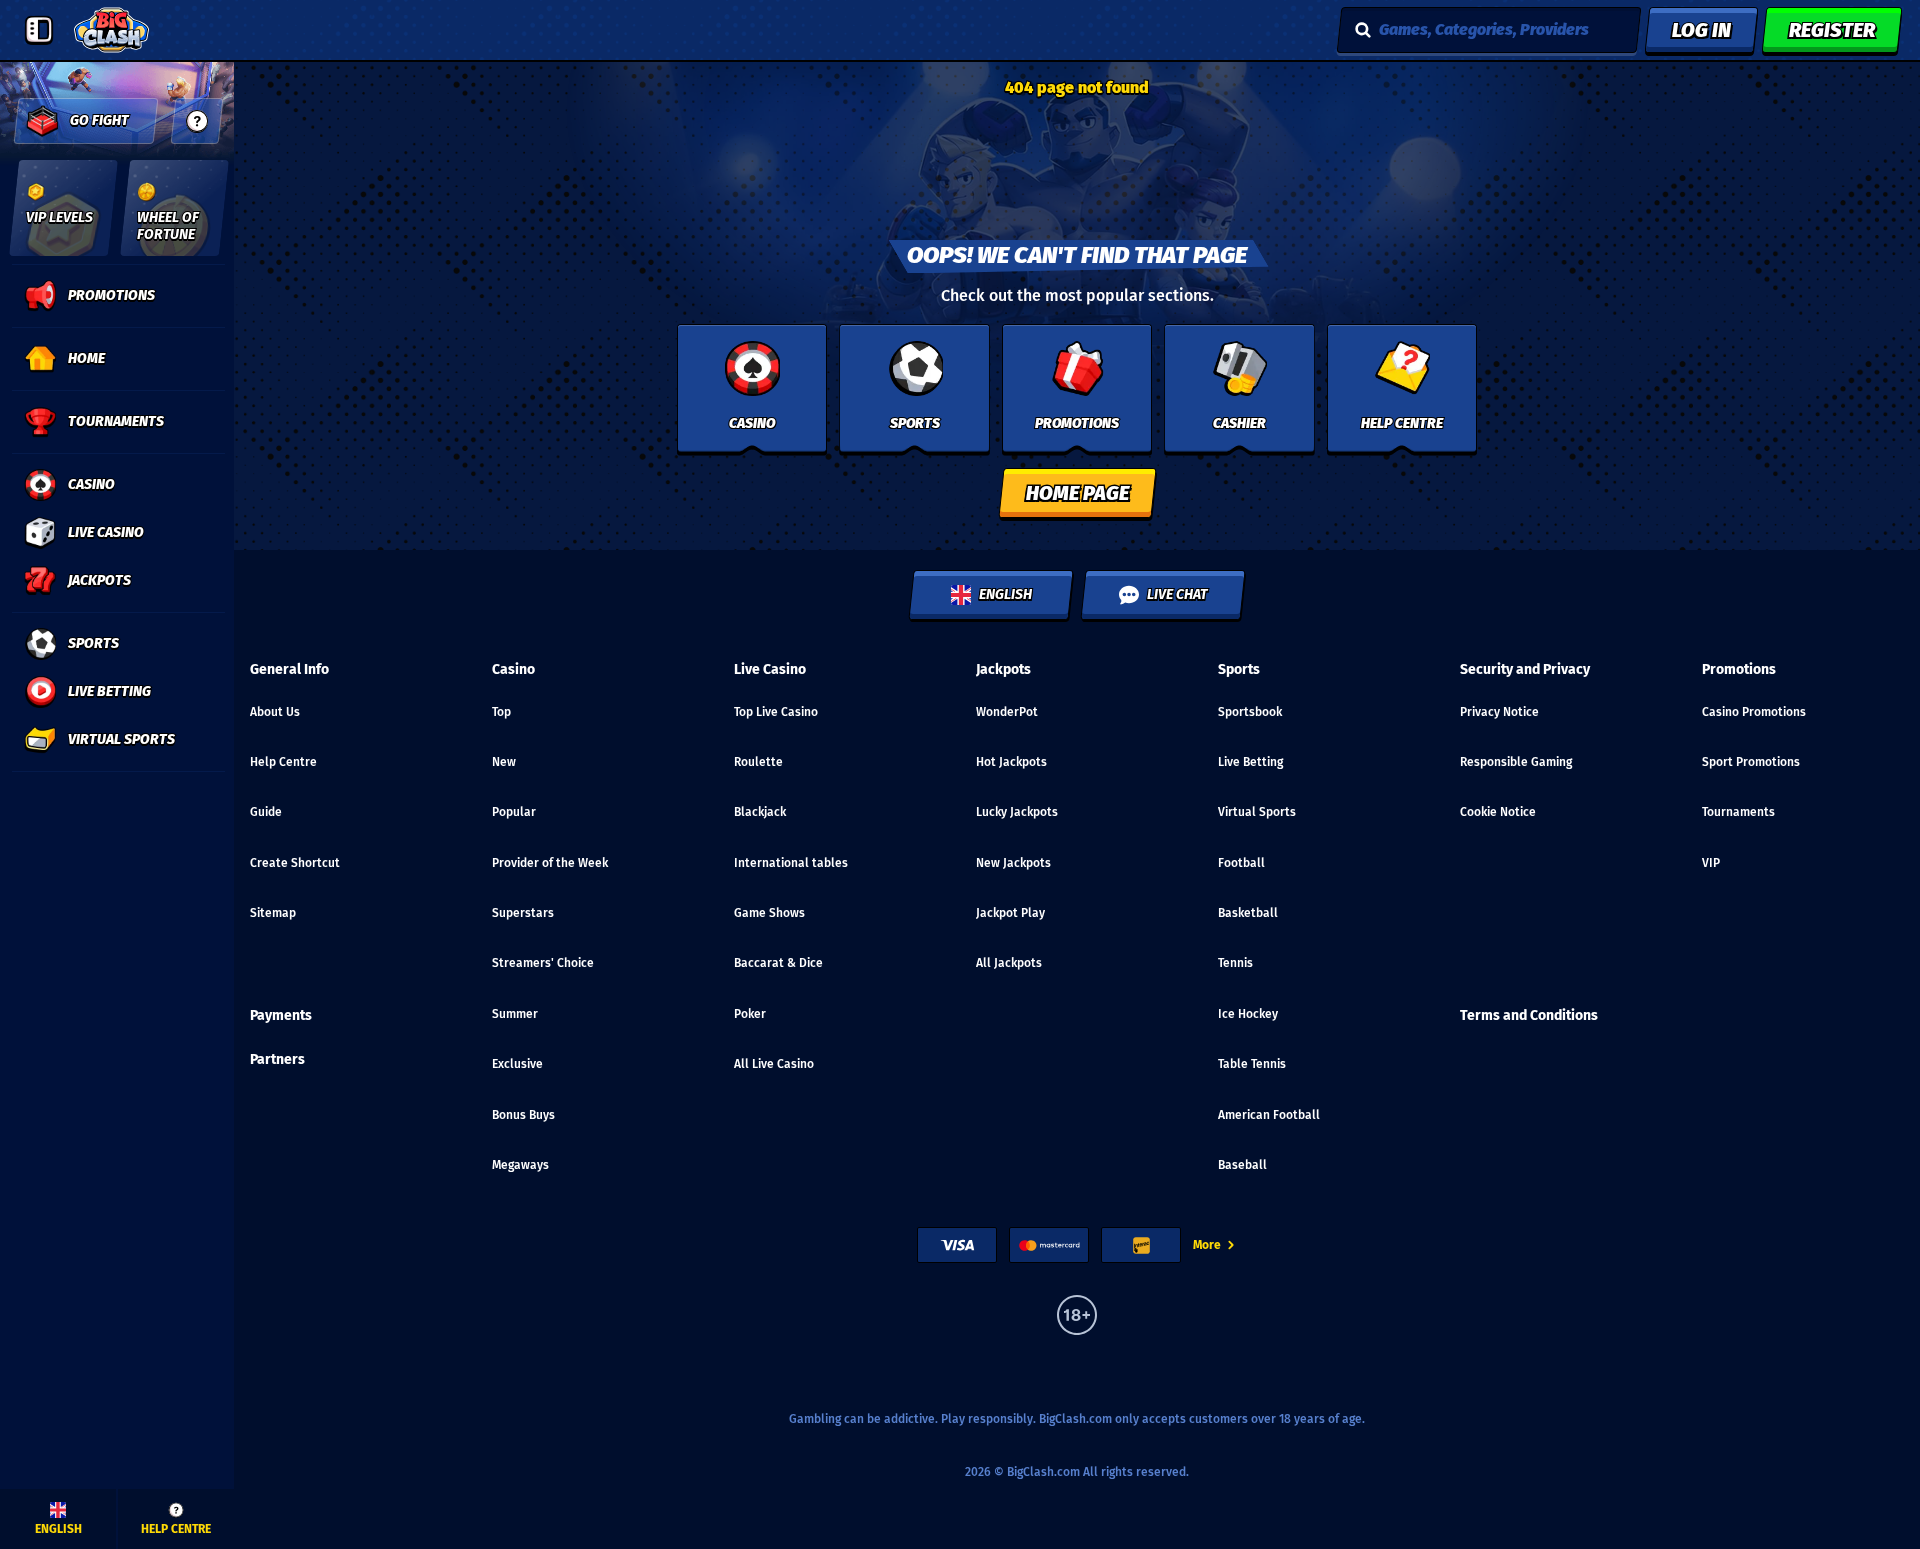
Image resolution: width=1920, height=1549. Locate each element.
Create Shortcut (295, 863)
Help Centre (283, 762)
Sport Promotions (1751, 762)
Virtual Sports (1257, 812)
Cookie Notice (1498, 812)
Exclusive (517, 1064)
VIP (1711, 863)
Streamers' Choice (543, 963)
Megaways (520, 1165)
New (504, 762)
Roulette (758, 762)
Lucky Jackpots (1017, 812)
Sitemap (273, 913)
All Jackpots (1009, 963)
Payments (281, 1015)
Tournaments (1738, 812)
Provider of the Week (550, 863)
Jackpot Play (1010, 913)
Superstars (523, 913)
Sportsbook (1250, 712)
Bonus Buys (523, 1115)
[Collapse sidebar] (39, 30)
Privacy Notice (1499, 712)
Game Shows (769, 913)
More (1207, 1245)
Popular (514, 812)
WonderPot (1007, 712)
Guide (266, 812)
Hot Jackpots (1011, 762)
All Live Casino (774, 1064)
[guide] (197, 121)
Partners (277, 1059)
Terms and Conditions (1529, 1015)
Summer (515, 1014)
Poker (750, 1014)
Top (501, 712)
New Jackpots (1013, 863)
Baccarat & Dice (778, 963)
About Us (275, 712)
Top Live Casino (776, 712)
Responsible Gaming (1516, 762)
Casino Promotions (1754, 712)
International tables (791, 863)
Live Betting (1250, 762)
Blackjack (760, 812)
